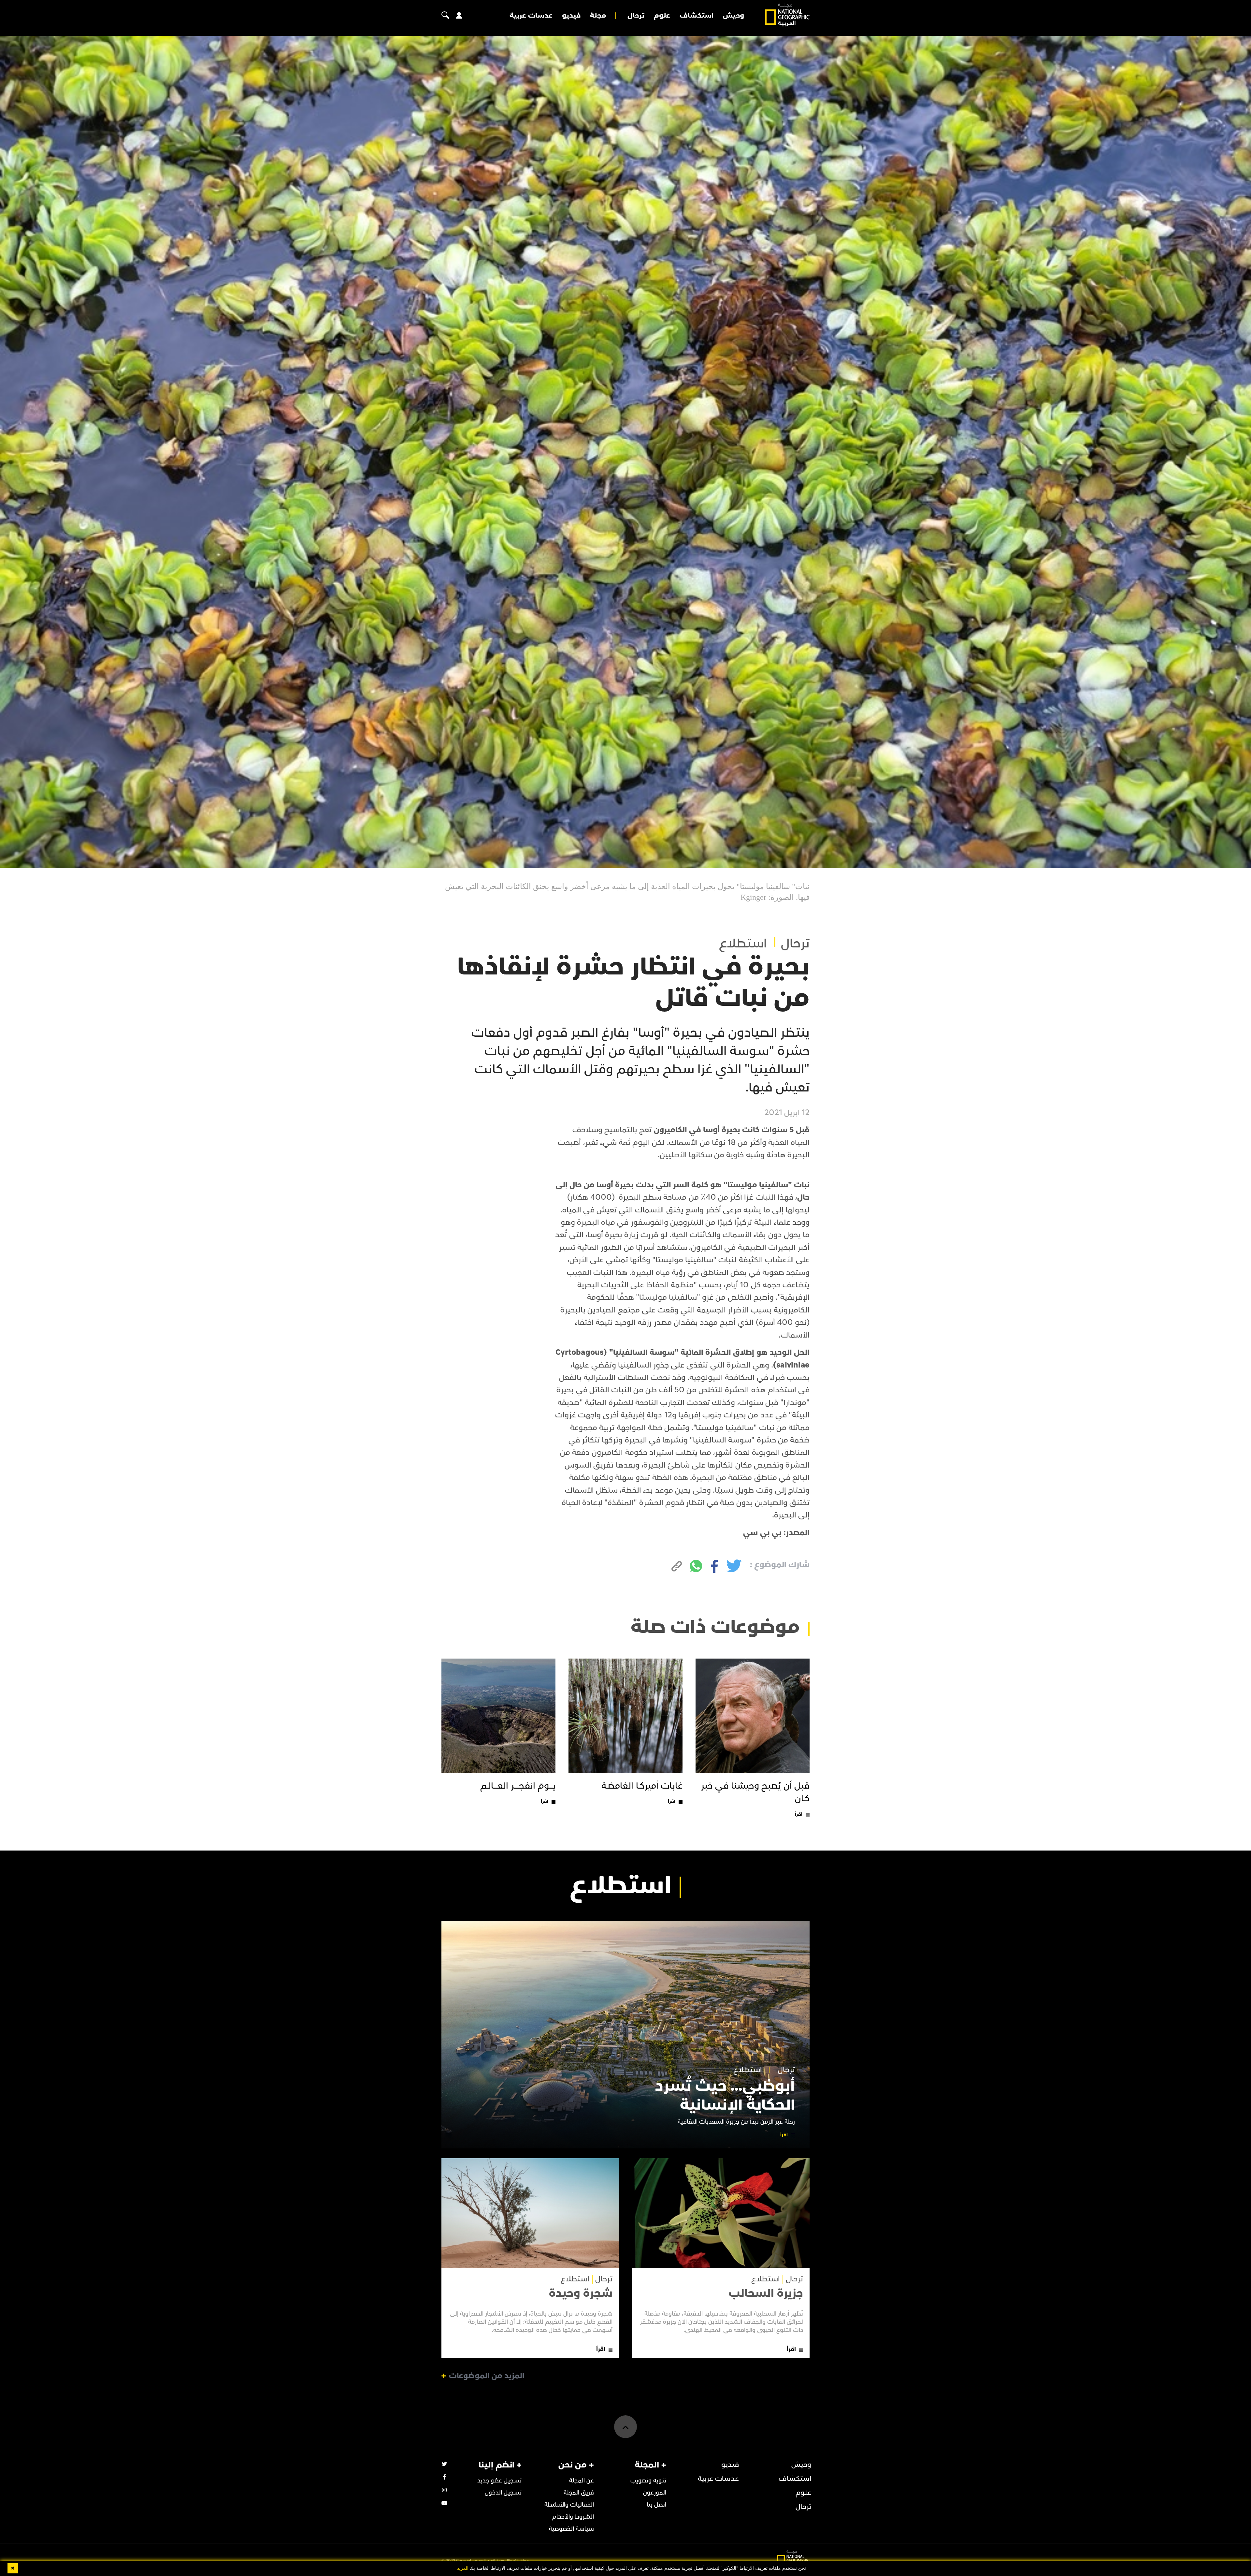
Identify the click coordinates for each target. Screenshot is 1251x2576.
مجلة (598, 16)
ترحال (636, 16)
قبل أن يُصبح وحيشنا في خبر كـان (755, 1792)
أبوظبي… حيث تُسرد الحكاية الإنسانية (725, 2096)
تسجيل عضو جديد (499, 2481)
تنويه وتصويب (648, 2481)
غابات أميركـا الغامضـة (642, 1786)
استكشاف (697, 16)
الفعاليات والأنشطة (569, 2505)
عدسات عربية (531, 16)
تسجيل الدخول (503, 2493)
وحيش (733, 16)
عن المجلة (582, 2481)
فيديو (571, 16)
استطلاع (743, 944)
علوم (662, 16)
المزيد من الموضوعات (487, 2376)
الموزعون (655, 2493)
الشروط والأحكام (573, 2517)
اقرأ (799, 1814)
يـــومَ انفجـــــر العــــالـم (518, 1786)
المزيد (463, 2568)
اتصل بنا (656, 2505)
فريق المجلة (579, 2493)
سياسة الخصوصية (571, 2529)
